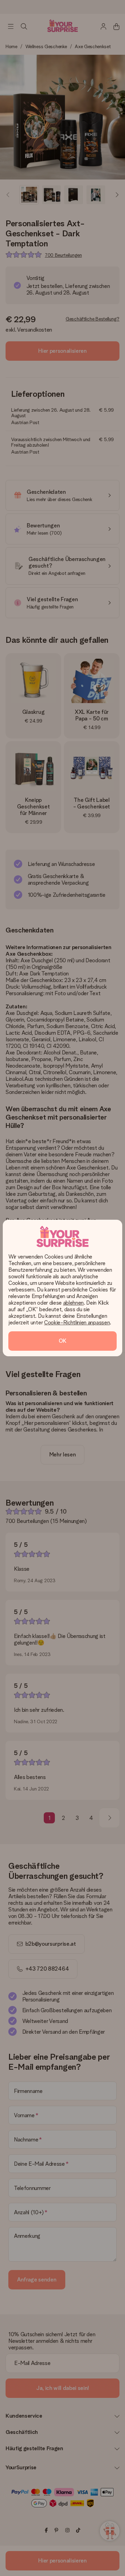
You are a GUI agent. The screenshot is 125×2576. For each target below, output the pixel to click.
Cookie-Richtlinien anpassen (77, 1322)
